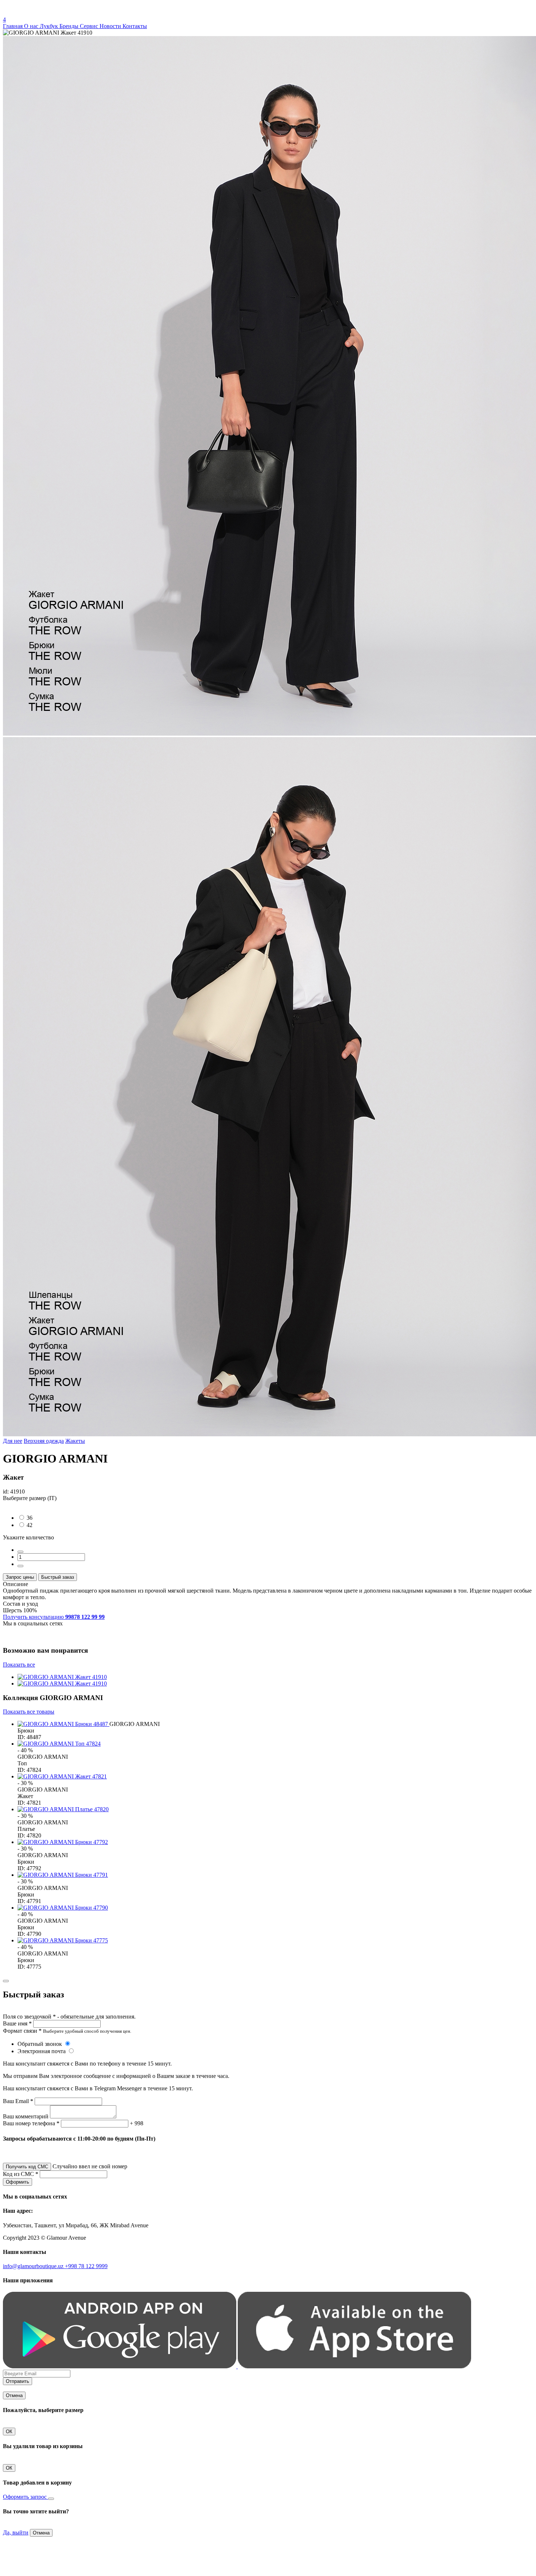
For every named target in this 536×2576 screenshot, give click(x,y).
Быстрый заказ (58, 1577)
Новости (111, 26)
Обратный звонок (40, 2044)
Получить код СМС (27, 2167)
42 (30, 1525)
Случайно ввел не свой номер (90, 2166)
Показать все (19, 1665)
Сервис (90, 26)
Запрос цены (20, 1577)
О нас (32, 26)
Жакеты (75, 1441)
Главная (13, 26)
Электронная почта (42, 2051)
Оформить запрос (26, 2497)
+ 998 (137, 2123)
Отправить (18, 2381)
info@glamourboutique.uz (34, 2266)
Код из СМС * (21, 2174)
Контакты (135, 26)
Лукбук (50, 26)
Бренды (70, 26)
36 (30, 1518)
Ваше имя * (17, 2023)
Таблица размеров (26, 1505)
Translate (57, 13)
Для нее (13, 1441)
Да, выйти (16, 2532)
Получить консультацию (54, 1617)
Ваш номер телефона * (31, 2123)
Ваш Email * (18, 2101)
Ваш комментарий (26, 2116)
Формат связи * (22, 2031)
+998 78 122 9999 (86, 2266)
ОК (9, 2432)
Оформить (18, 2182)
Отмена (14, 2395)
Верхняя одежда (44, 1441)
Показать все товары (29, 1712)
